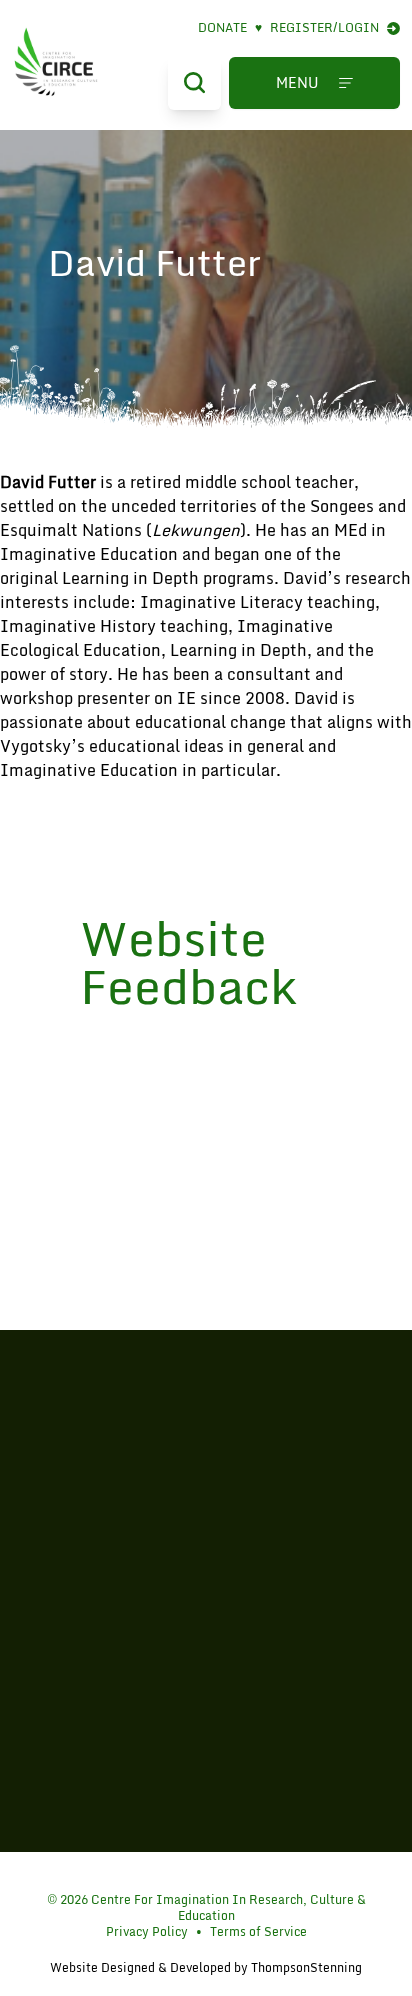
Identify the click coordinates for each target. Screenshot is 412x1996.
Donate (230, 28)
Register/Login (324, 28)
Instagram (210, 1872)
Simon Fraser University (206, 1662)
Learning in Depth (130, 578)
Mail (241, 1872)
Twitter (179, 1872)
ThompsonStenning (306, 1967)
